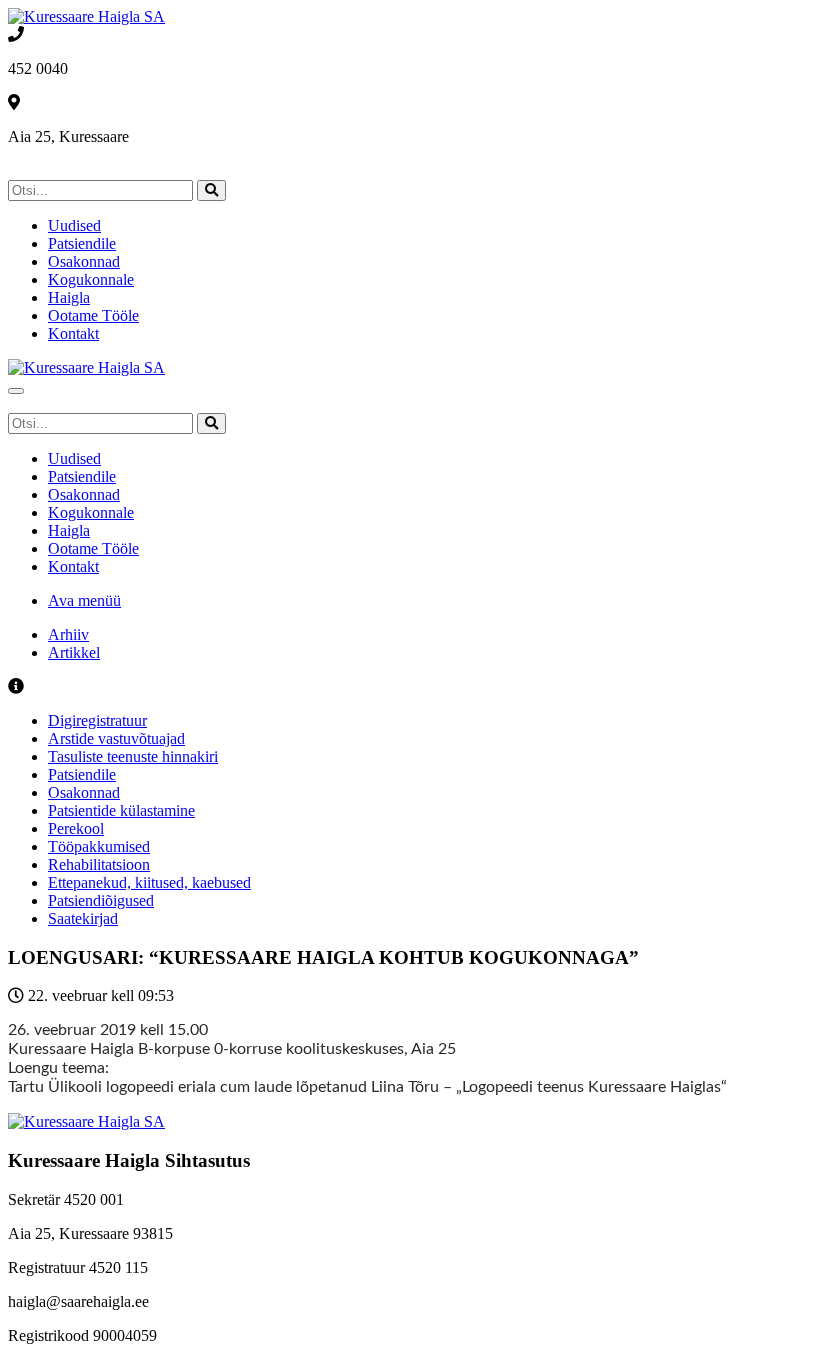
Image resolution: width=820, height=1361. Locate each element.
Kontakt (73, 333)
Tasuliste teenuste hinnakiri (133, 756)
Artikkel (74, 652)
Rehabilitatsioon (99, 864)
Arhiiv (68, 634)
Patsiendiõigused (101, 900)
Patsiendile (82, 243)
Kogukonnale (91, 279)
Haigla (69, 297)
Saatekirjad (83, 918)
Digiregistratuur (97, 720)
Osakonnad (84, 261)
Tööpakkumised (99, 846)
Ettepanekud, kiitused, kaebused (149, 882)
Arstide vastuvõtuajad (116, 738)
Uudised (74, 225)
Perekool (76, 828)
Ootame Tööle (93, 315)
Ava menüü (84, 600)
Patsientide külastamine (121, 810)
